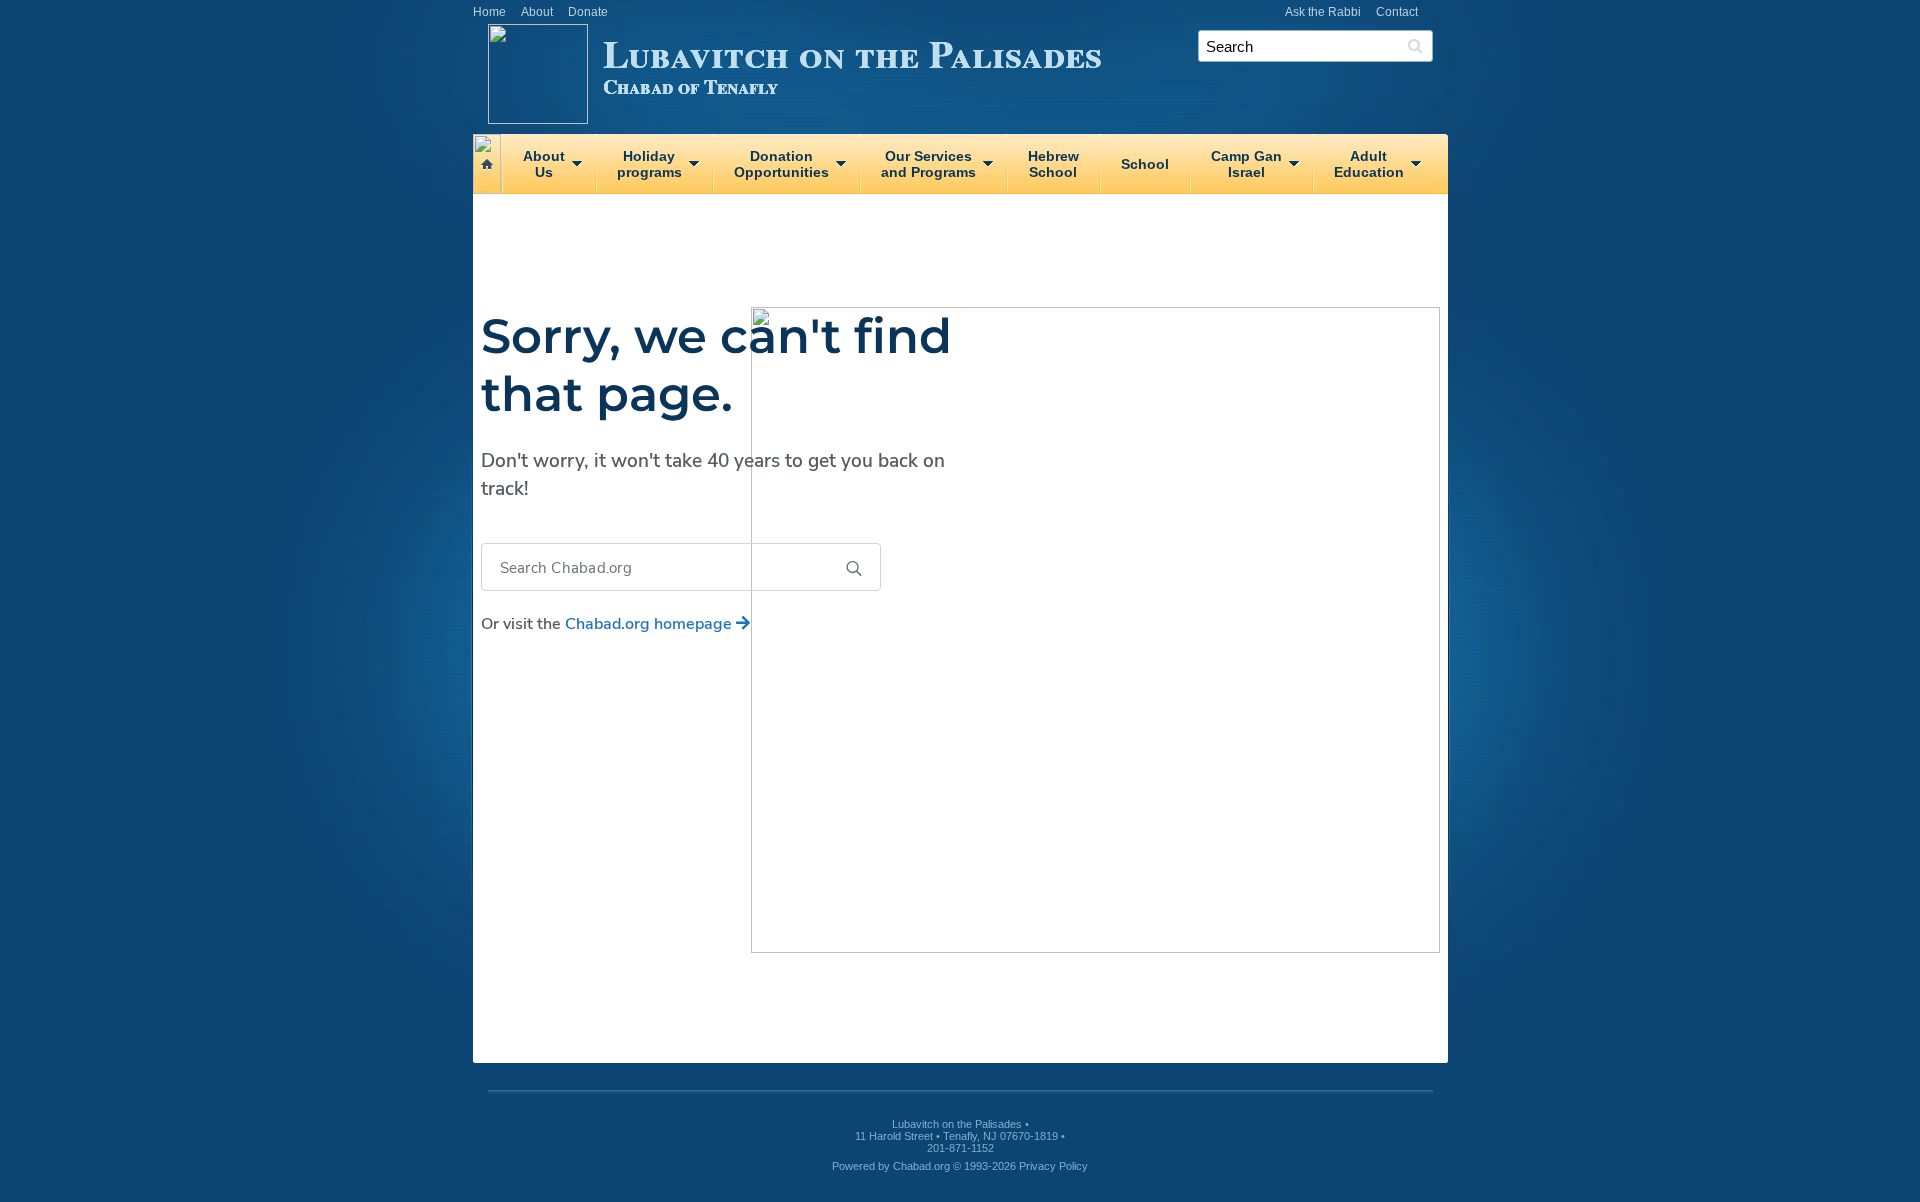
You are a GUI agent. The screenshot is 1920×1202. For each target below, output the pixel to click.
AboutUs (544, 164)
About (537, 12)
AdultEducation (1369, 164)
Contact (1397, 12)
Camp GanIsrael (1246, 164)
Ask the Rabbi (1323, 12)
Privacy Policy (1053, 1166)
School (1145, 164)
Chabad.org (921, 1166)
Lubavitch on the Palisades (852, 62)
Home (489, 12)
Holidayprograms (649, 164)
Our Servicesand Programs (928, 164)
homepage (650, 624)
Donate (588, 12)
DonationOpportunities (781, 164)
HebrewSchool (1053, 164)
